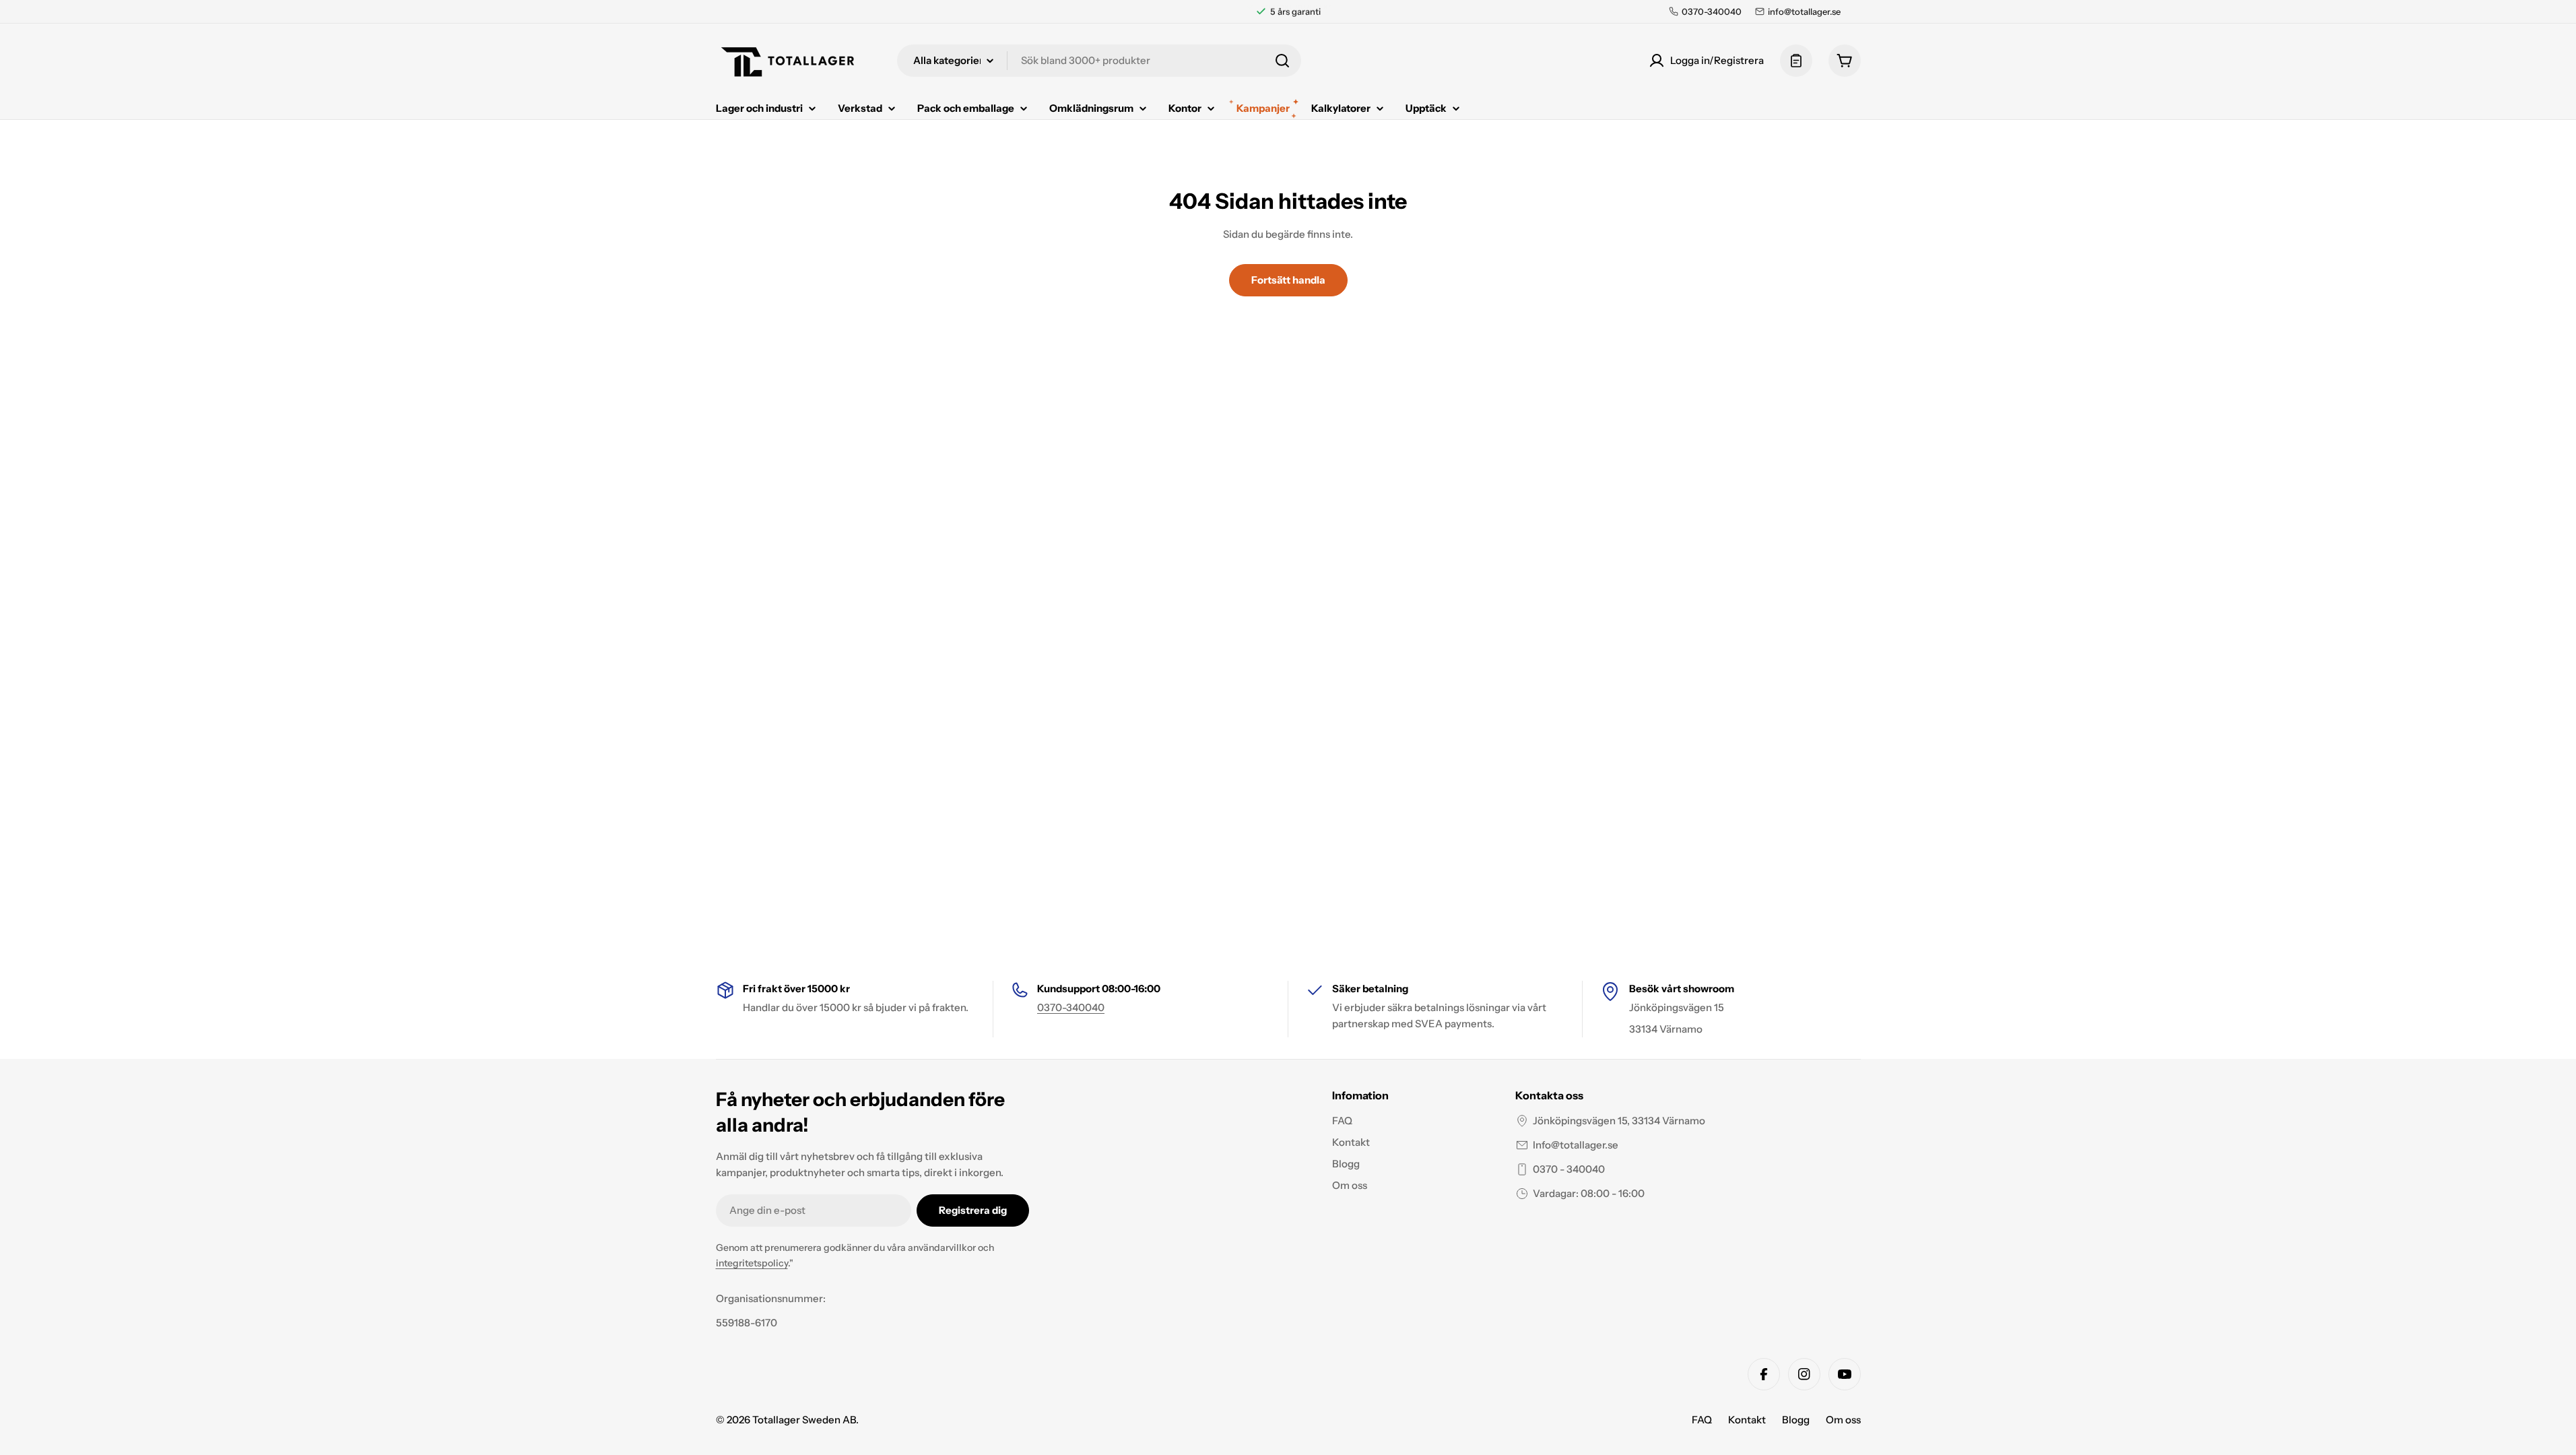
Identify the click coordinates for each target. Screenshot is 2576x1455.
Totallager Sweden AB (804, 1420)
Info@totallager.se (1576, 1145)
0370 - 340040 (1569, 1169)
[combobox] (1099, 61)
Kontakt (1747, 1420)
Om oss (1843, 1420)
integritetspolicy (752, 1263)
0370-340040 (1071, 1007)
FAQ (1702, 1420)
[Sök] (1282, 61)
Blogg (1796, 1420)
